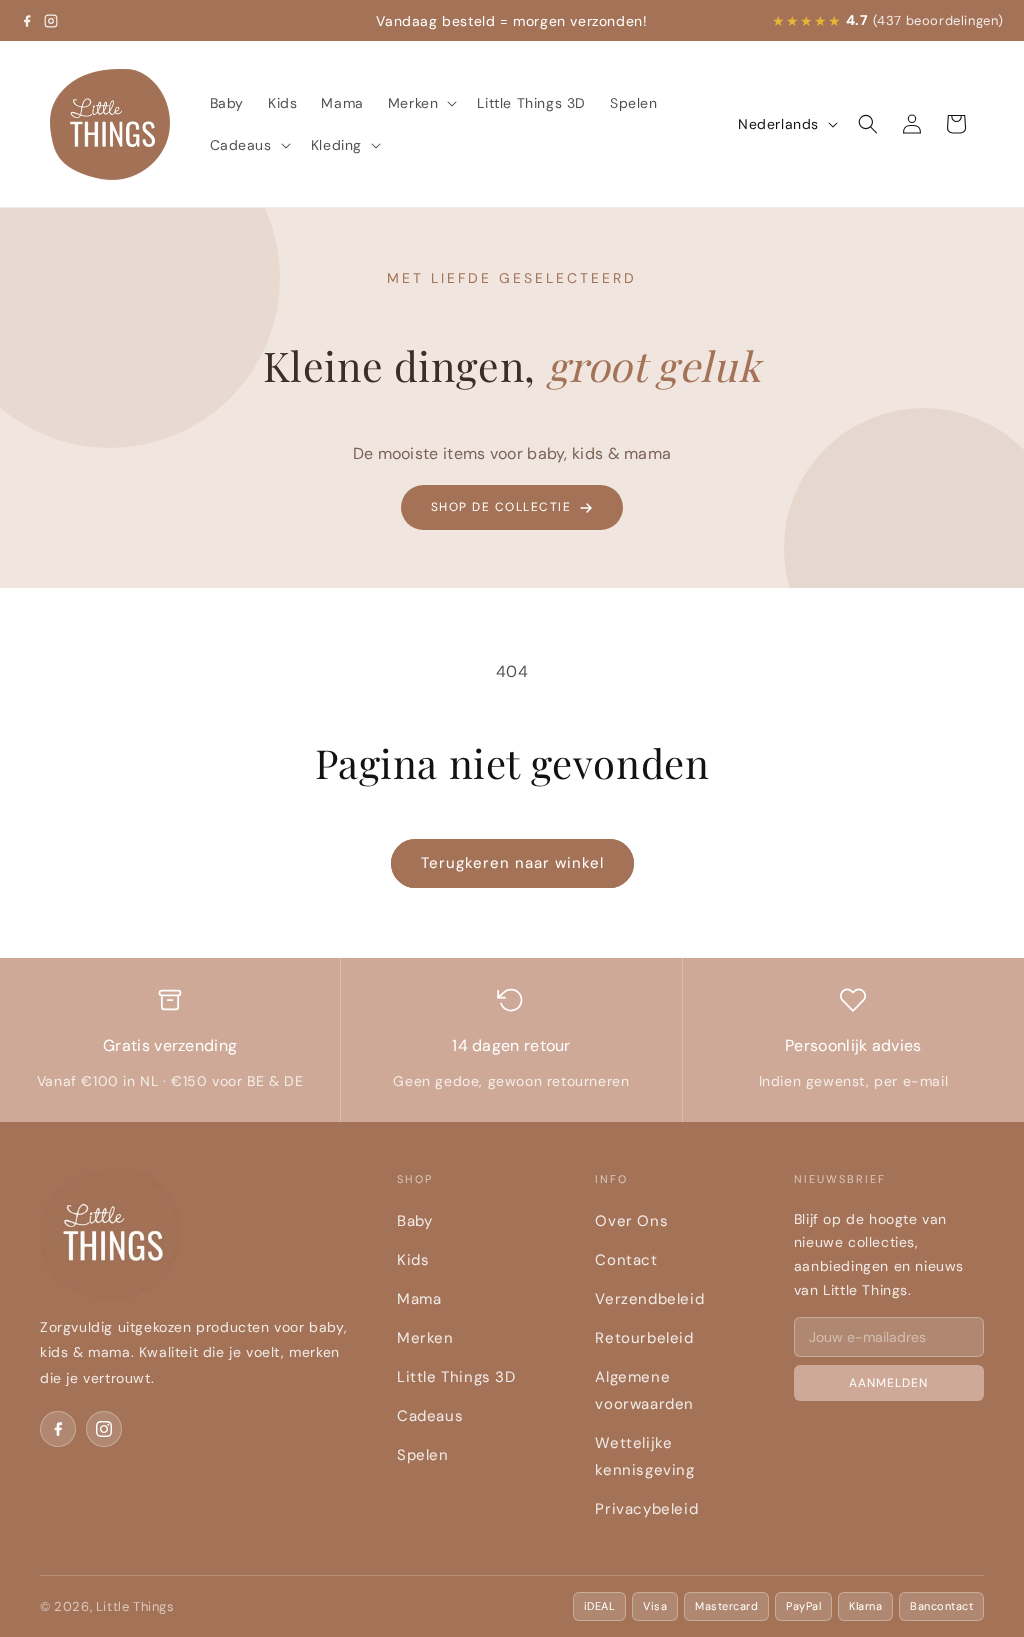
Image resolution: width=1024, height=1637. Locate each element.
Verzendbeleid (649, 1299)
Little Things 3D (456, 1377)
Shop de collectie (501, 507)
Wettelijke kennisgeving (644, 1456)
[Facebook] (27, 21)
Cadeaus (430, 1416)
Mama (419, 1299)
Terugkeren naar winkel (512, 863)
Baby (414, 1221)
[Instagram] (51, 21)
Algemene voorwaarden (644, 1390)
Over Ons (631, 1221)
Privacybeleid (646, 1509)
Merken (425, 1338)
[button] (421, 103)
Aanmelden (888, 1383)
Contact (626, 1260)
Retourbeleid (644, 1338)
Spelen (423, 1455)
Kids (413, 1260)
